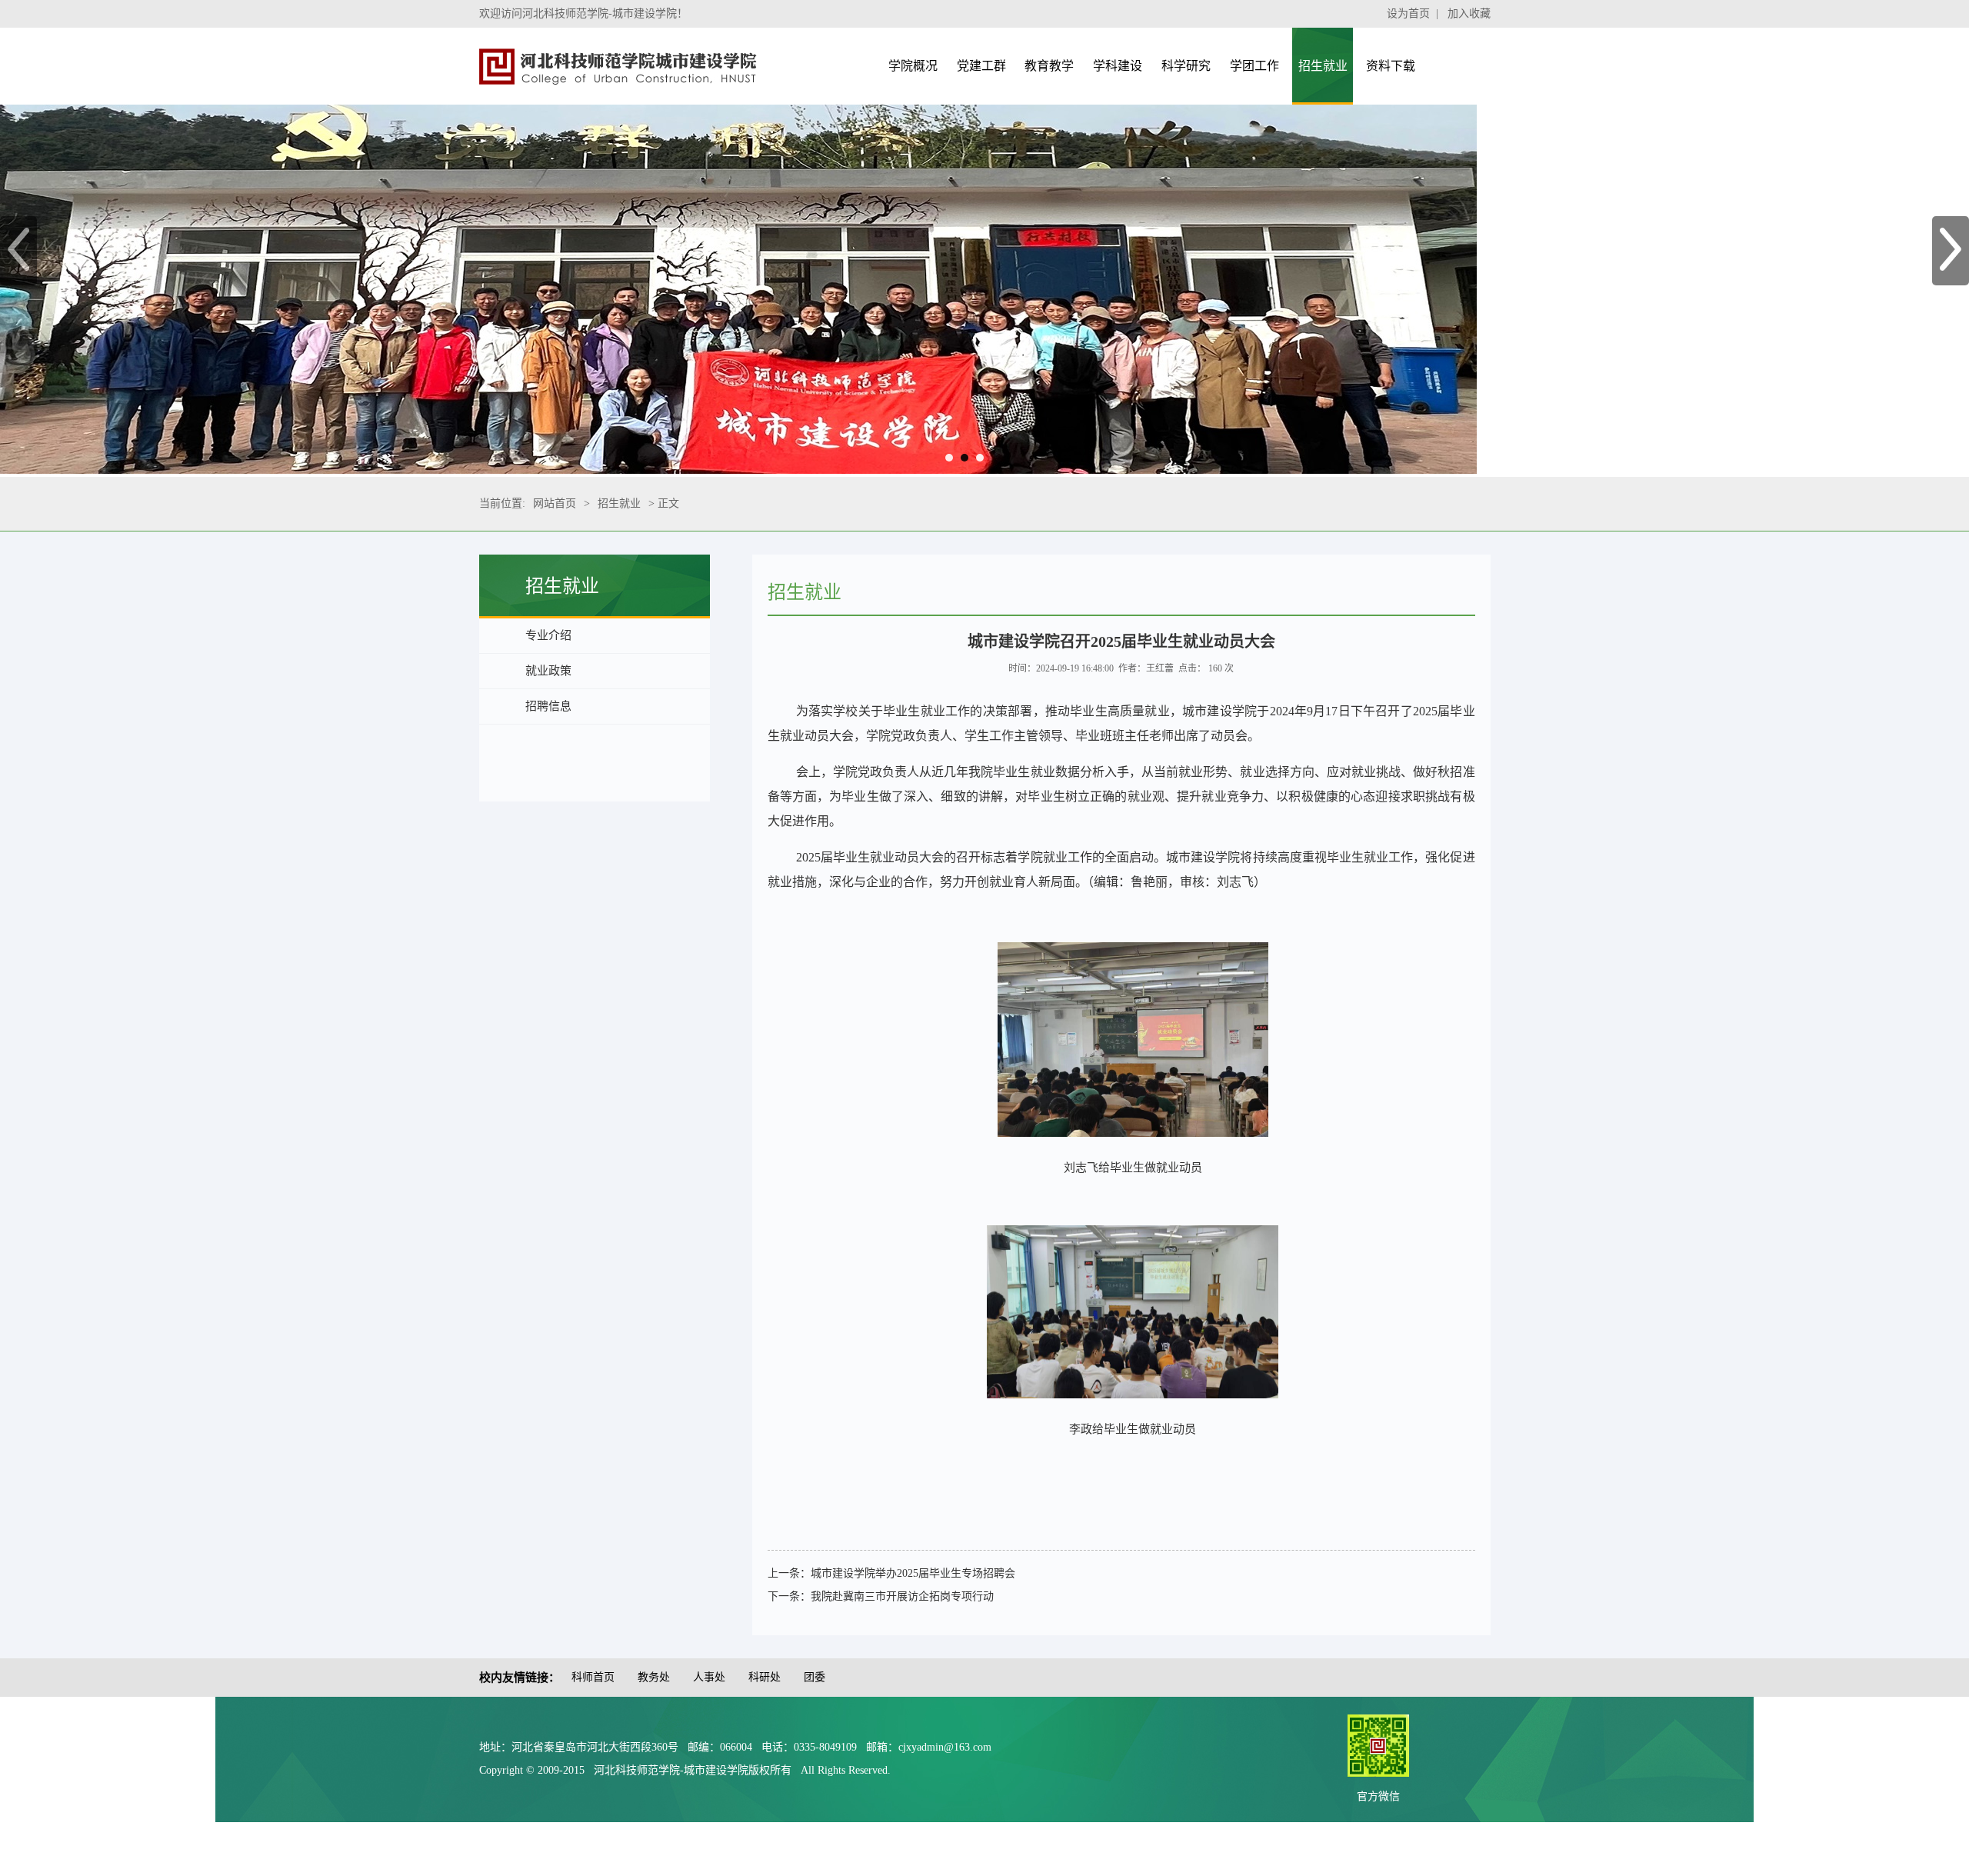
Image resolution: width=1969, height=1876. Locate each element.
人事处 (709, 1677)
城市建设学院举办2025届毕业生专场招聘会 (913, 1573)
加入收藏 (1469, 13)
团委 (815, 1677)
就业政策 (548, 671)
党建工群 (981, 66)
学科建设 (1118, 66)
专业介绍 (548, 635)
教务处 (654, 1677)
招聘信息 (548, 706)
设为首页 (1408, 13)
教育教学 (1049, 66)
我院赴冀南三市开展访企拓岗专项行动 (902, 1596)
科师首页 (593, 1677)
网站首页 (555, 503)
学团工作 (1254, 66)
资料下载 (1391, 66)
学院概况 (913, 66)
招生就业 (1323, 66)
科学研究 (1186, 66)
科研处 (765, 1677)
